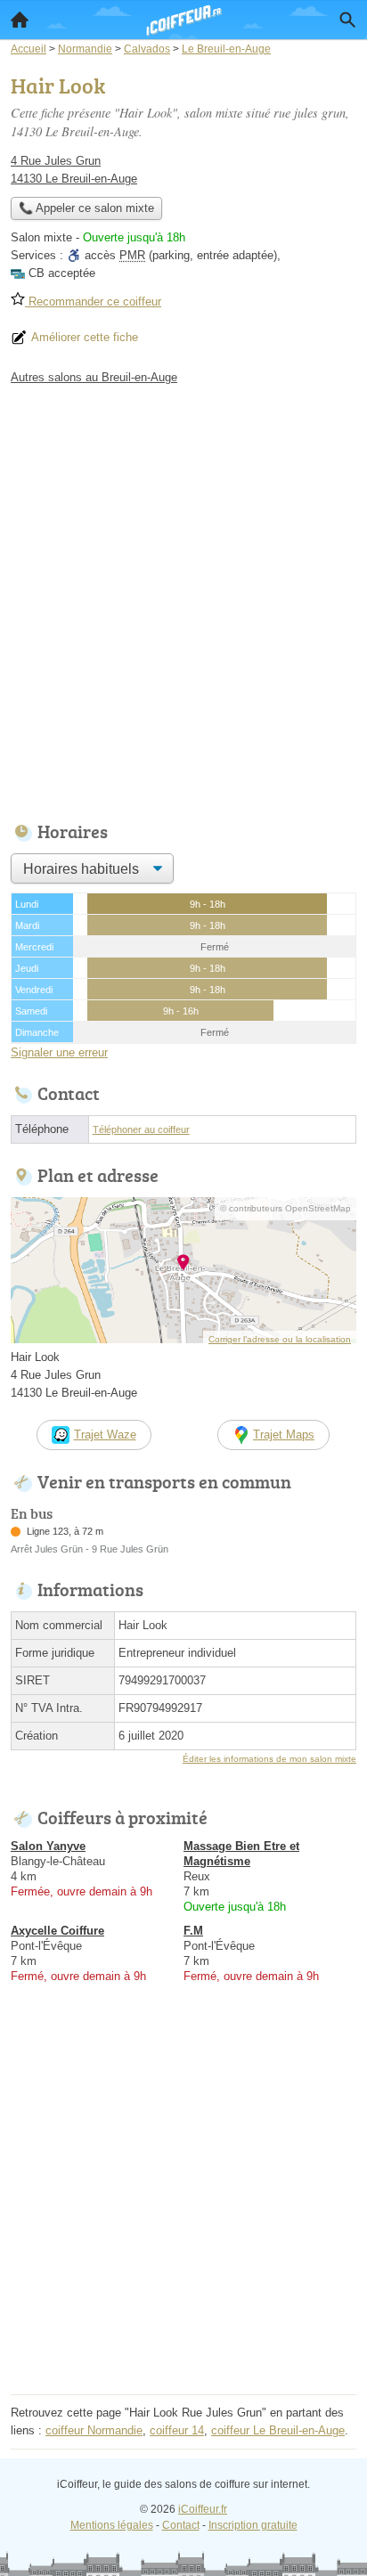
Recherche (347, 20)
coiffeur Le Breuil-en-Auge (278, 2430)
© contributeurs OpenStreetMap (285, 1208)
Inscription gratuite (253, 2525)
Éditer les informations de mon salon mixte (269, 1759)
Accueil (20, 20)
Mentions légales (112, 2525)
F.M (193, 1931)
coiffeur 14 (177, 2430)
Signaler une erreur (59, 1052)
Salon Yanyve (48, 1846)
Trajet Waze (105, 1435)
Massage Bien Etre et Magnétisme (241, 1854)
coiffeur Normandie (94, 2430)
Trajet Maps (284, 1435)
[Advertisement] (183, 599)
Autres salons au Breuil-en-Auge (94, 377)
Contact (181, 2525)
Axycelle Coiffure (57, 1931)
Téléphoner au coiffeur (141, 1129)
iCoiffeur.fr (203, 2509)
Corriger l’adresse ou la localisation (280, 1339)
